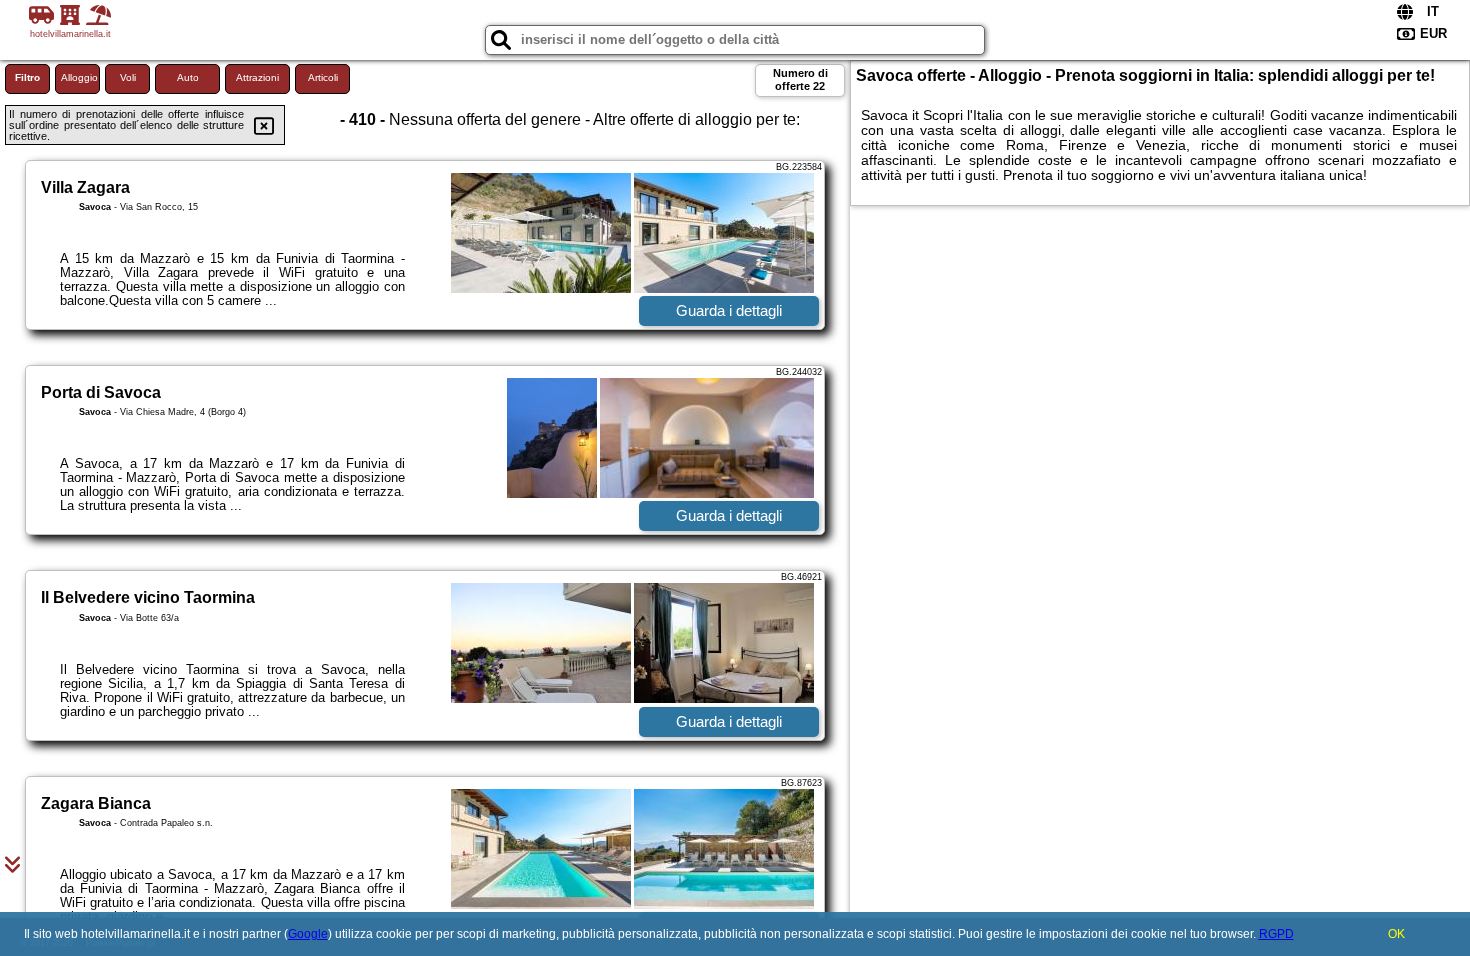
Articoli (323, 77)
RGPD (1276, 934)
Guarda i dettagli (729, 310)
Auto (188, 77)
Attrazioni (257, 77)
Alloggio (79, 77)
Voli (128, 77)
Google (308, 934)
